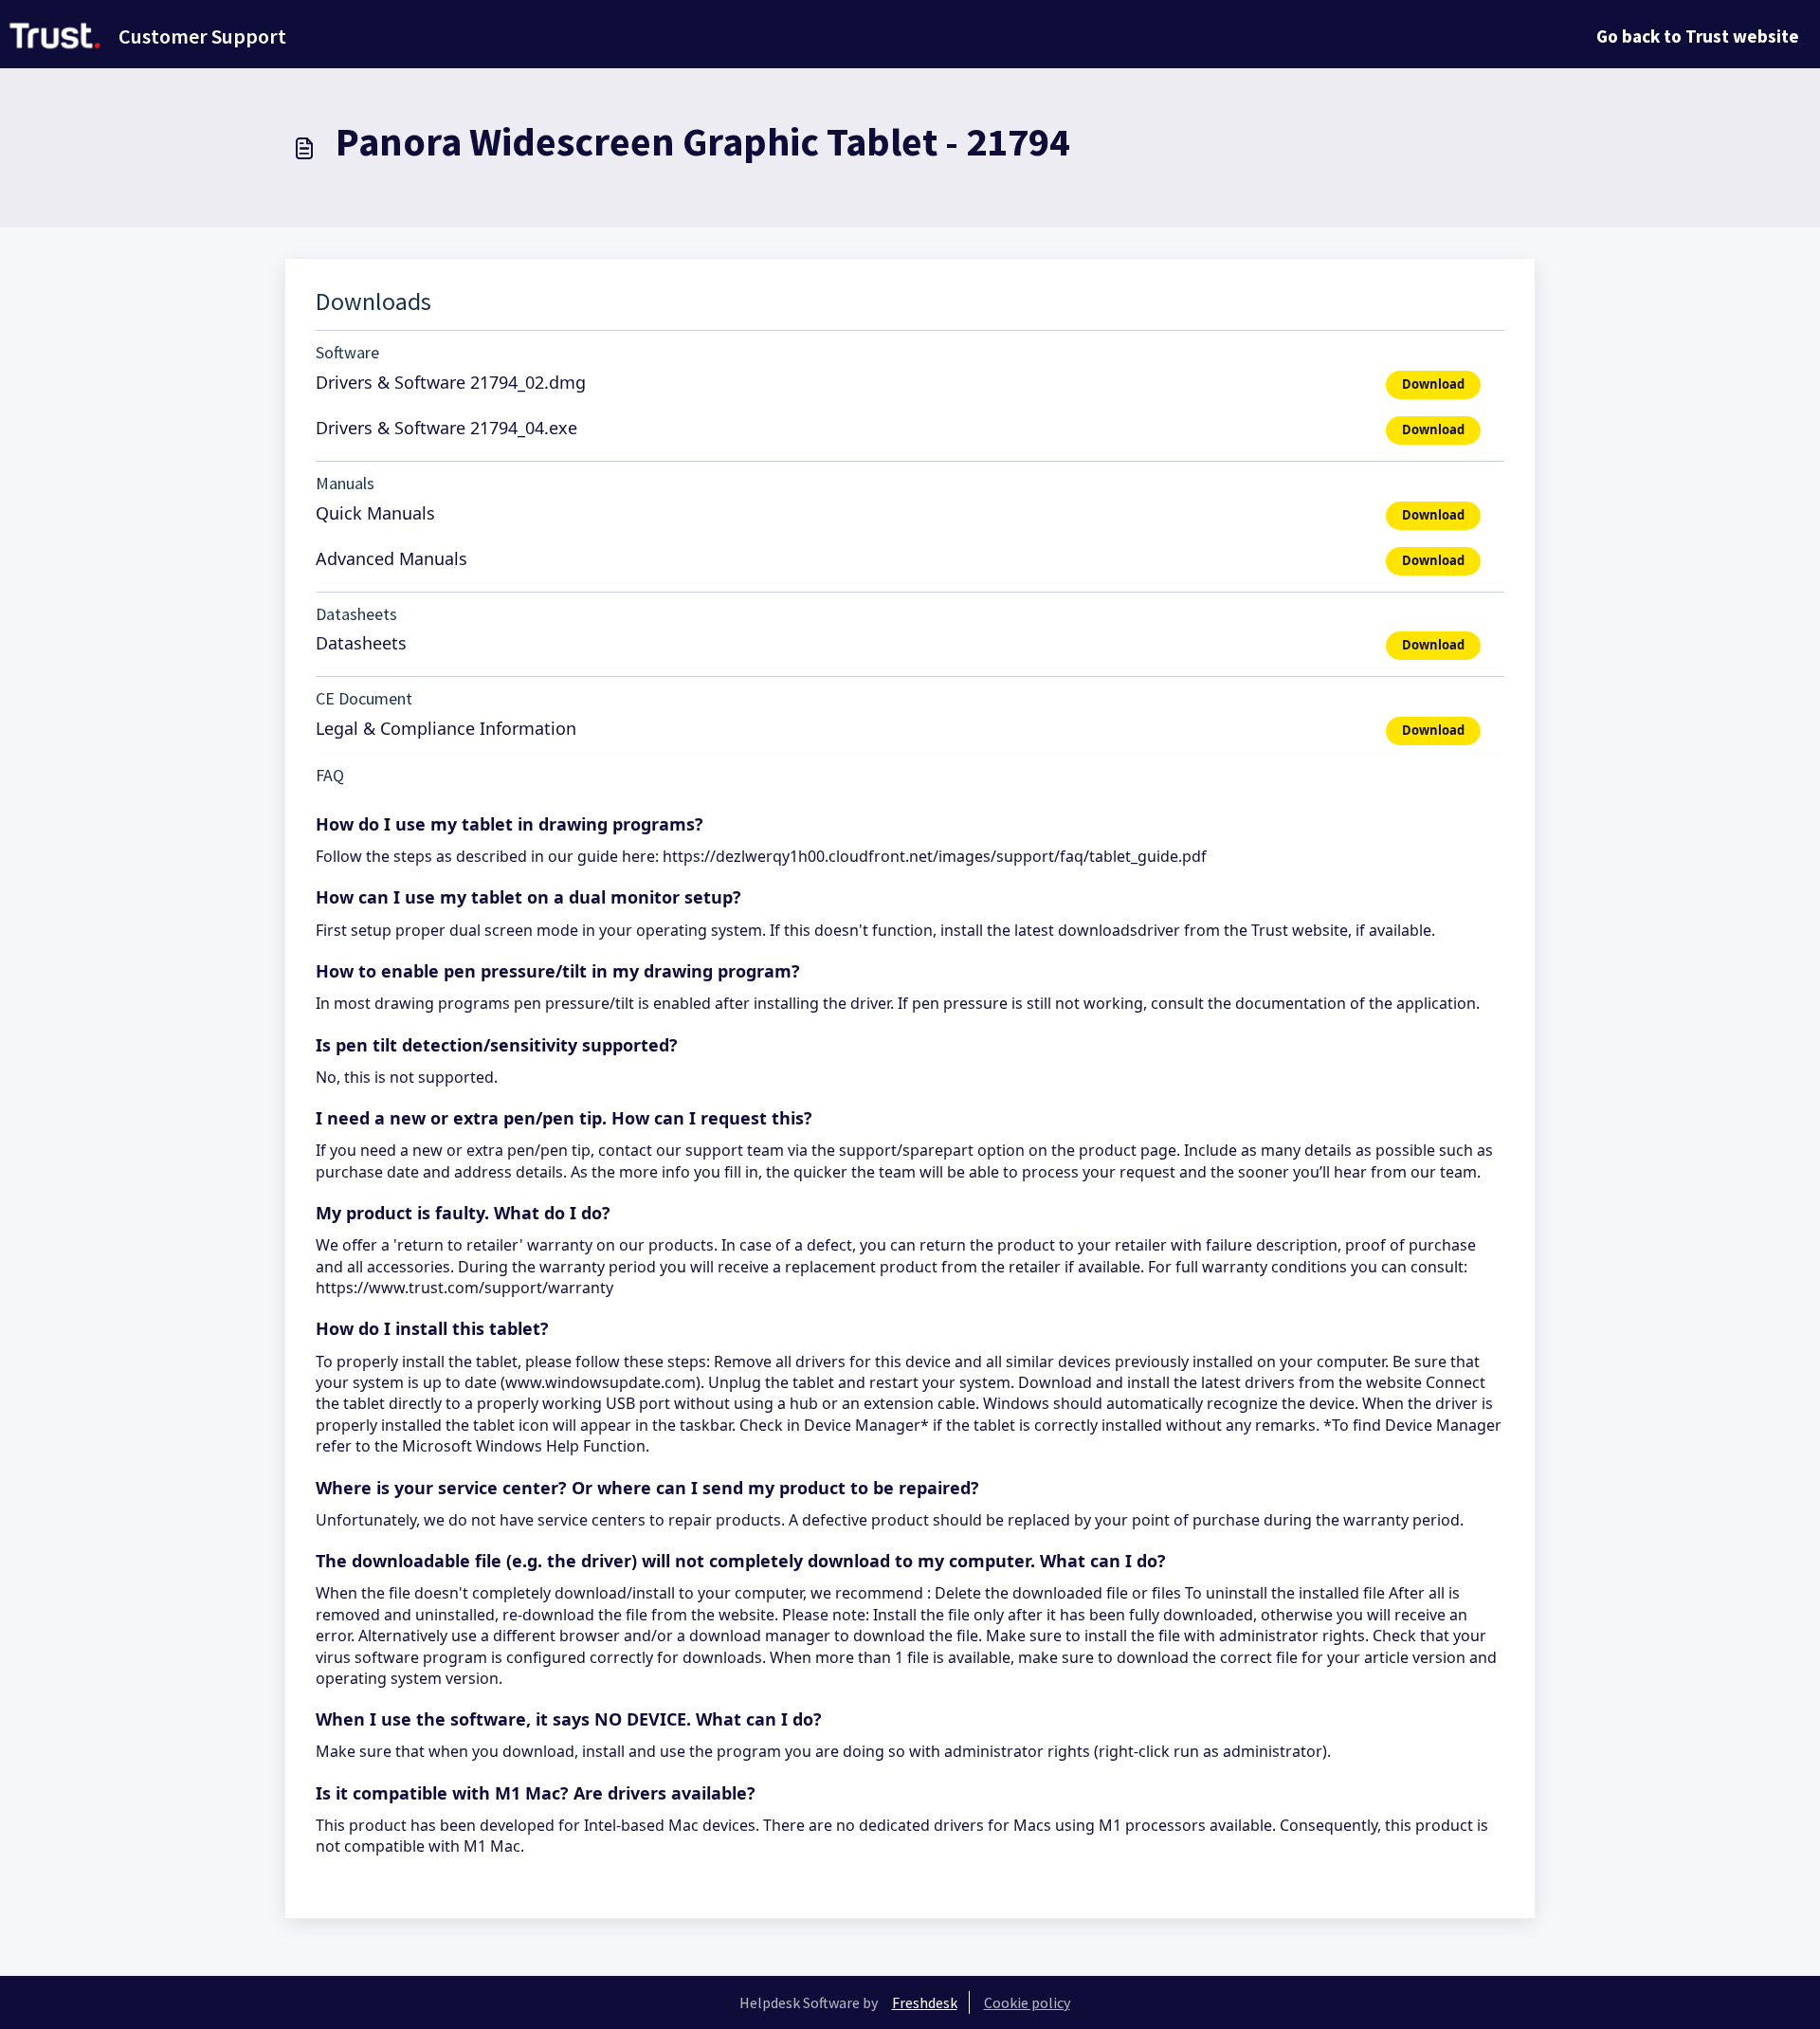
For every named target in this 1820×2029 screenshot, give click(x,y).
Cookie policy (1027, 2002)
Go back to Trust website (1698, 36)
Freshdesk (925, 2002)
